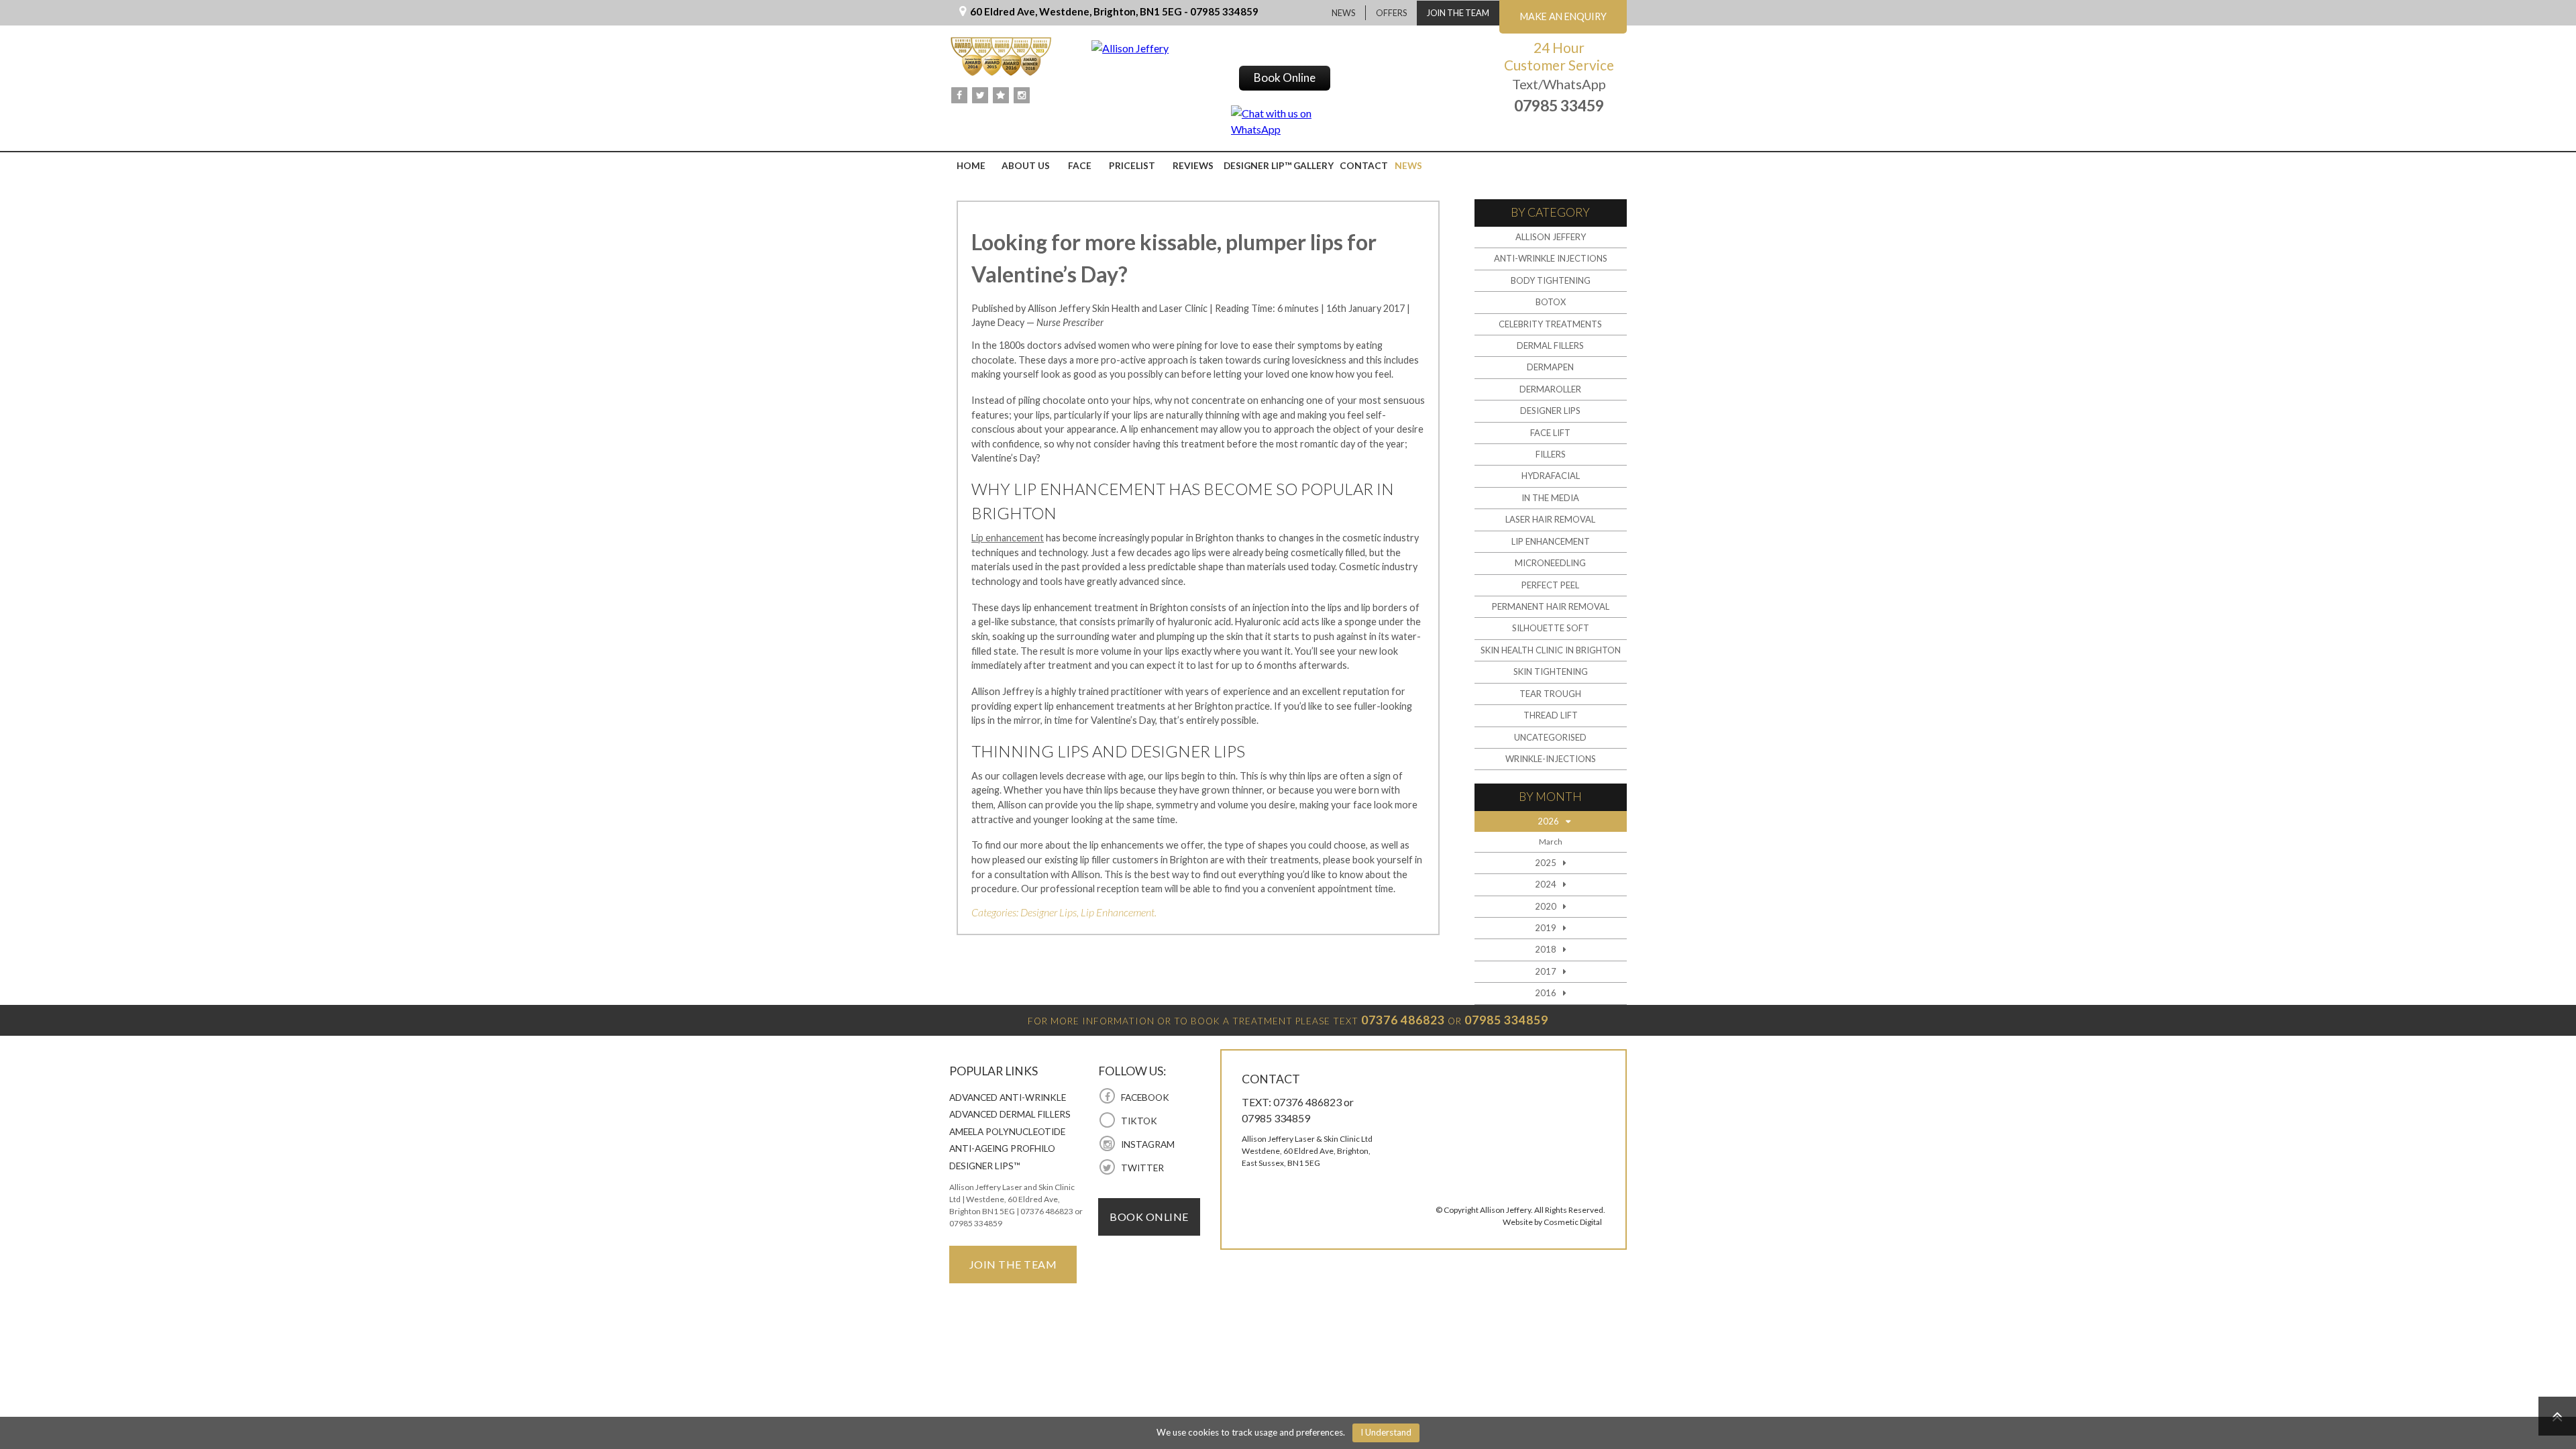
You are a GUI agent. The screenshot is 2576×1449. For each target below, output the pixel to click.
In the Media (1550, 498)
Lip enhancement (1008, 538)
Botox (1551, 302)
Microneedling (1550, 563)
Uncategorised (1550, 737)
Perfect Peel (1550, 585)
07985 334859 (1506, 1020)
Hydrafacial (1551, 476)
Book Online (1285, 77)
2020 (1546, 906)
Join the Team (1458, 13)
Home (971, 166)
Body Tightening (1551, 280)
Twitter (1141, 1168)
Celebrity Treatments (1550, 324)
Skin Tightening (1551, 672)
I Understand (1386, 1432)
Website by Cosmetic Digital (1552, 1222)
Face (1080, 166)
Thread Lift (1551, 715)
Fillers (1551, 454)
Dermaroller (1550, 389)
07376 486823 (1403, 1020)
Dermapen (1550, 367)
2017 (1546, 971)
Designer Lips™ (985, 1166)
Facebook (1144, 1097)
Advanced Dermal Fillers (1010, 1114)
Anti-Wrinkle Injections (1551, 258)
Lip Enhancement (1118, 912)
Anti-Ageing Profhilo (1002, 1148)
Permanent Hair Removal (1551, 606)
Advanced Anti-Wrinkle (1008, 1097)
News (1343, 13)
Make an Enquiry (1563, 16)
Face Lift (1550, 433)
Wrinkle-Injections (1551, 759)
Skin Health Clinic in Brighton (1551, 650)
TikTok (1138, 1121)
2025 (1546, 863)
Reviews (1193, 166)
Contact (1364, 166)
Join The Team (1013, 1264)
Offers (1391, 13)
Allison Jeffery (1551, 237)
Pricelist (1132, 166)
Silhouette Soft (1551, 628)
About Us (1026, 166)
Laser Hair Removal (1550, 519)
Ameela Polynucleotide (1007, 1132)
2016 (1546, 993)
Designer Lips (1049, 912)
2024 (1546, 884)
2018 (1546, 949)
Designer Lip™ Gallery (1279, 166)
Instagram (1146, 1144)
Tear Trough (1550, 694)
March (1551, 841)
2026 (1548, 821)
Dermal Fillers (1550, 345)
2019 (1546, 928)
